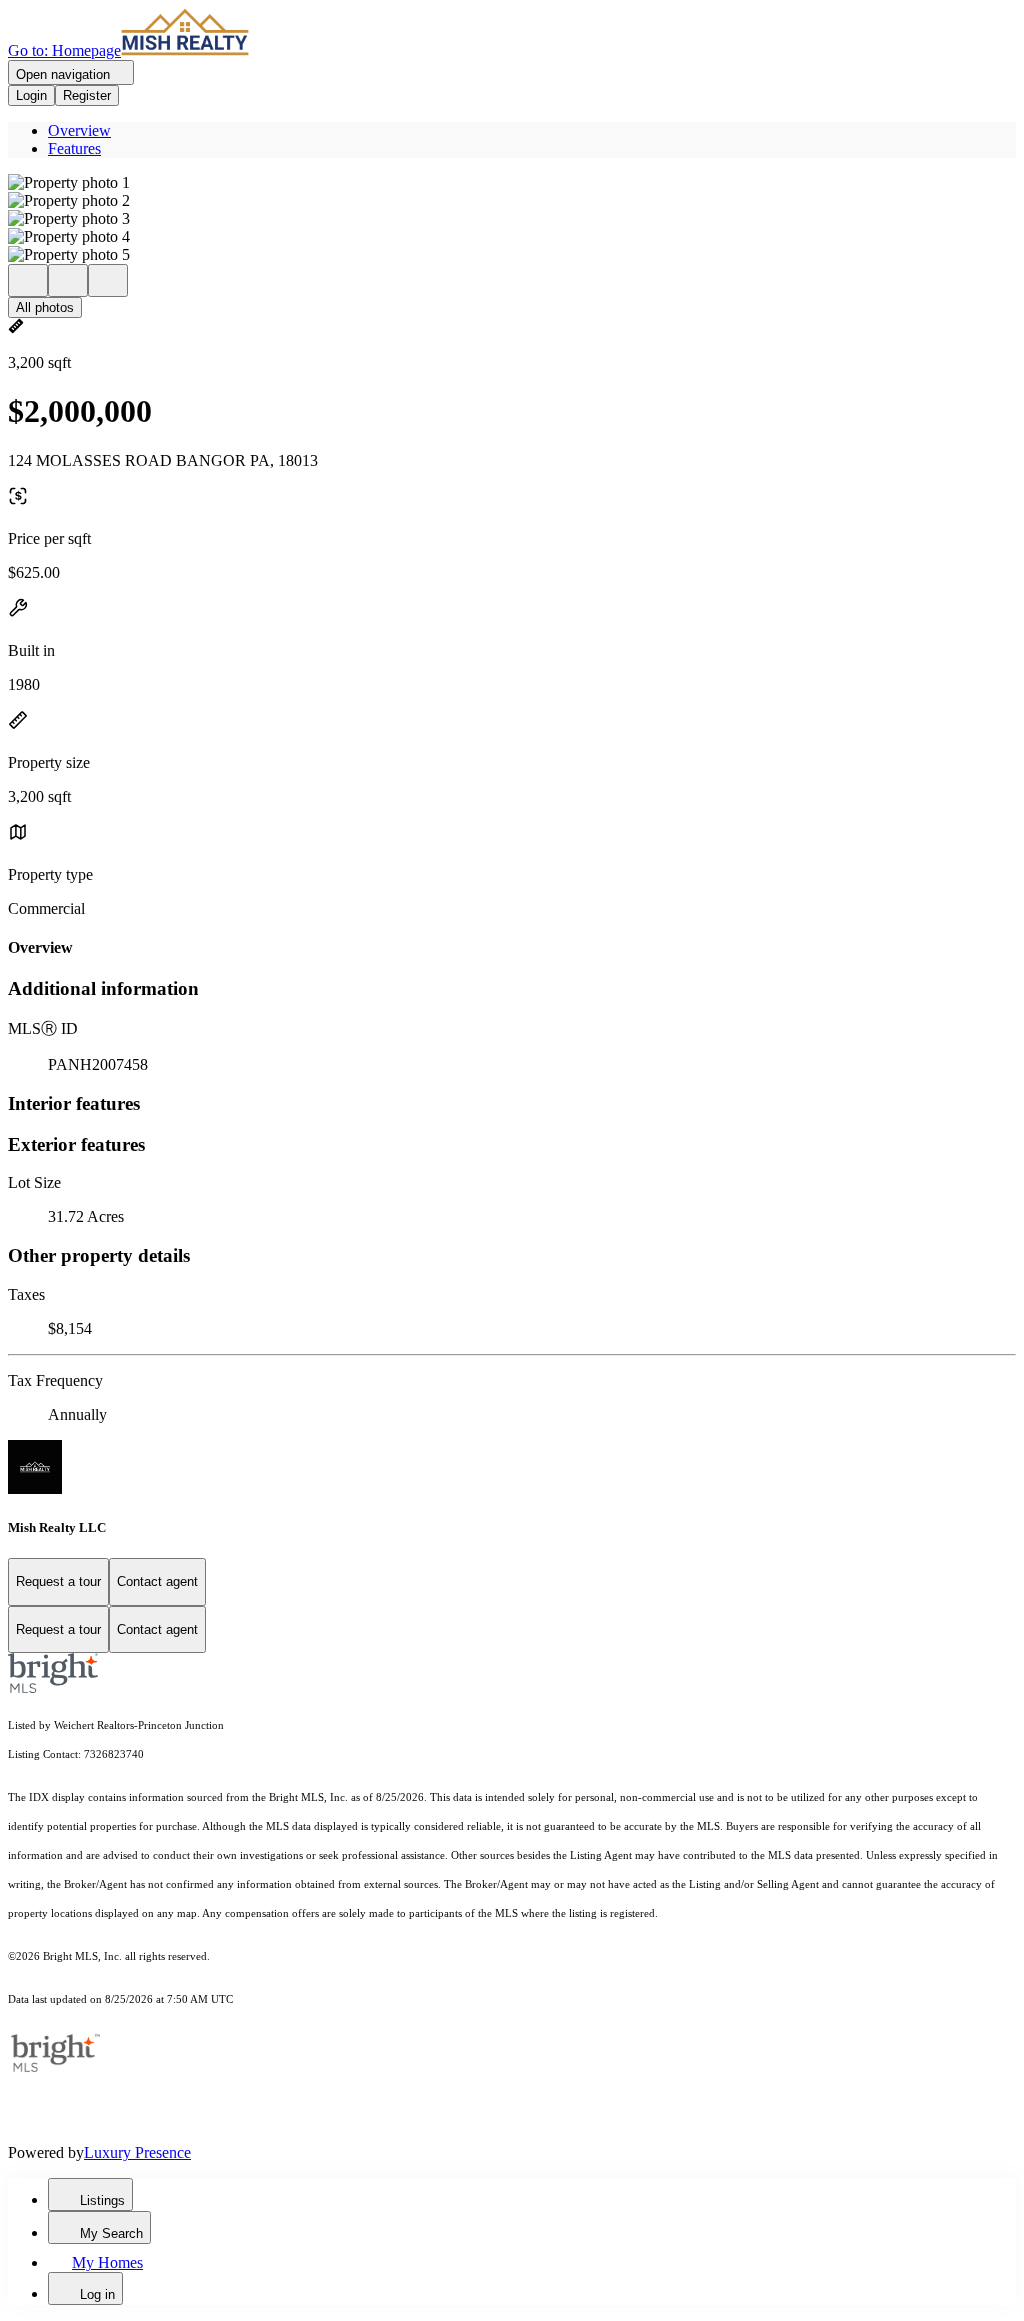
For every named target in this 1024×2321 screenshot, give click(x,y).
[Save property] (68, 280)
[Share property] (108, 280)
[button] (512, 183)
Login (31, 95)
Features (74, 148)
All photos (45, 307)
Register (87, 95)
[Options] (28, 280)
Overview (79, 130)
